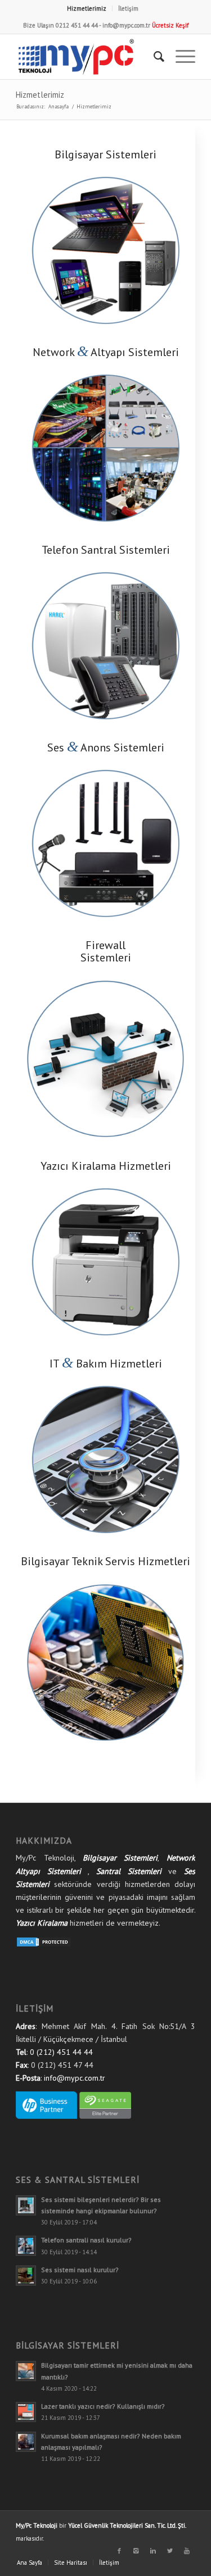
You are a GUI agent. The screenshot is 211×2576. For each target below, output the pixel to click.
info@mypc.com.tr (126, 25)
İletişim (128, 8)
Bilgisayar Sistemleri (120, 1858)
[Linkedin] (153, 2551)
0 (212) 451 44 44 (61, 2052)
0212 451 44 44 (77, 25)
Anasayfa (59, 106)
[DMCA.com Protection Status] (44, 1945)
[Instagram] (136, 2551)
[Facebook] (119, 2551)
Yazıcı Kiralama (42, 1923)
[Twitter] (170, 2551)
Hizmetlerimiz (87, 8)
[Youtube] (187, 2551)
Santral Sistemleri (129, 1871)
